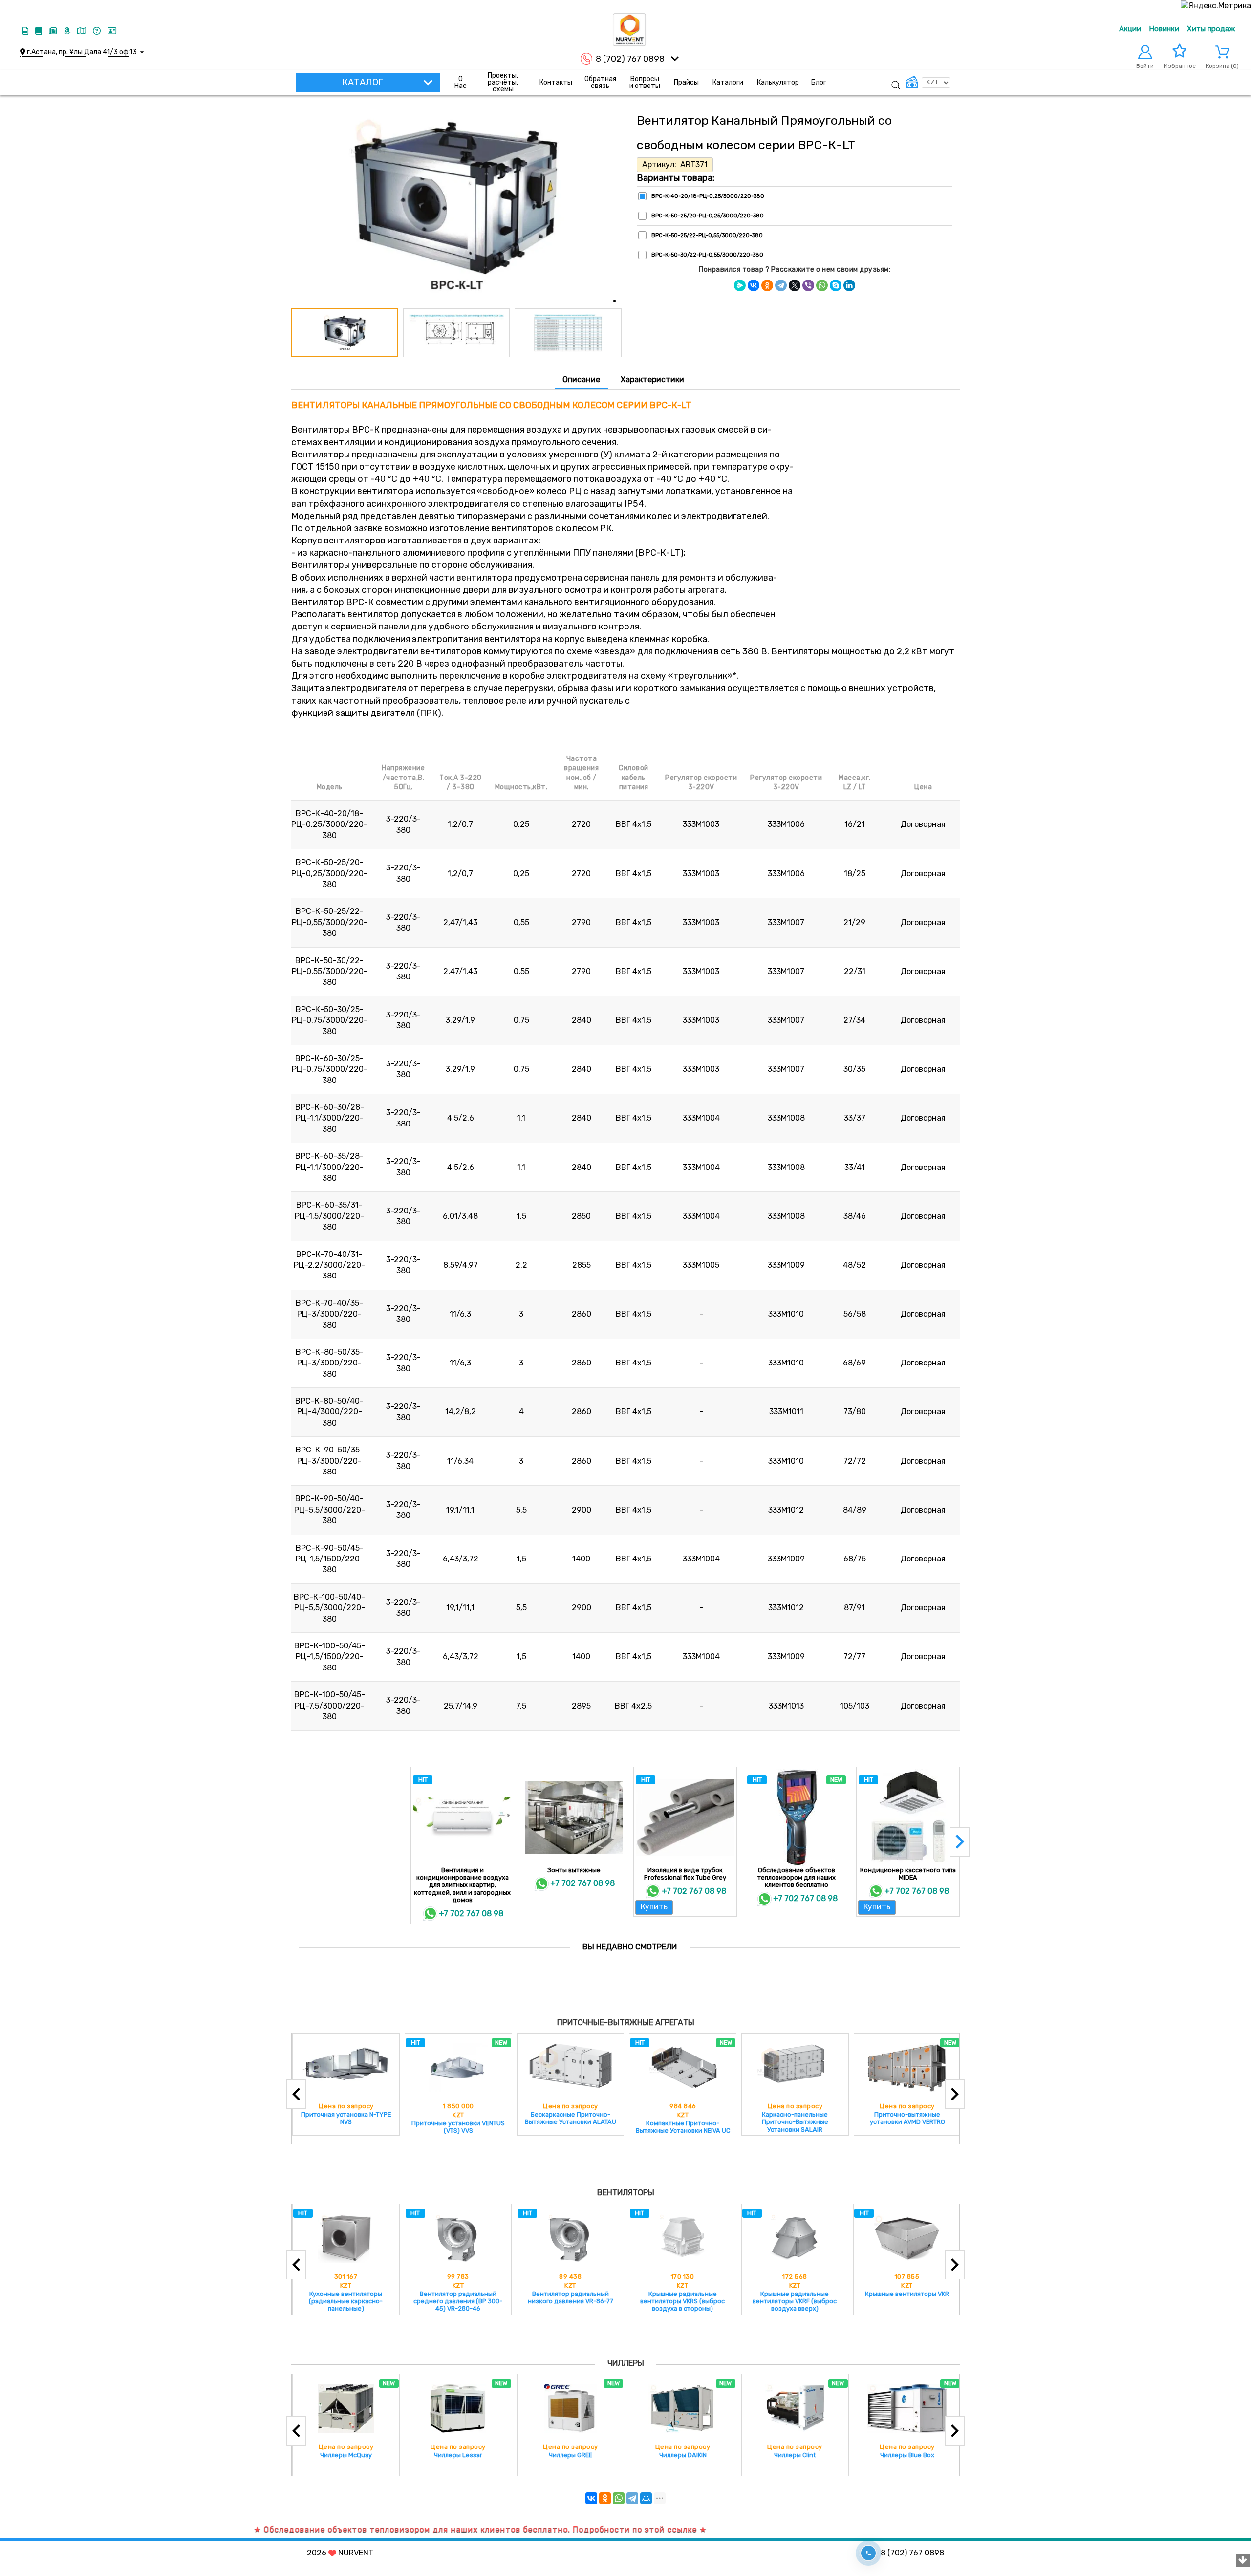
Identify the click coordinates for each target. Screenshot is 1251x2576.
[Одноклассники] (767, 285)
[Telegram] (781, 285)
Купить (654, 1907)
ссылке (590, 2529)
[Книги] (40, 31)
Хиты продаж (1211, 29)
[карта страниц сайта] (83, 31)
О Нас (461, 82)
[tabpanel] (625, 1066)
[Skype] (836, 285)
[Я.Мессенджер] (740, 285)
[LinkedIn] (849, 285)
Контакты (556, 82)
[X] (795, 285)
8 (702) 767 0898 (630, 59)
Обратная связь (600, 82)
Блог (819, 82)
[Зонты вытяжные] (574, 1818)
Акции (1130, 29)
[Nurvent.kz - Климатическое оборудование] (629, 30)
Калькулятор (778, 82)
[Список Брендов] (68, 31)
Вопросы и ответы (645, 82)
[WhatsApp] (822, 285)
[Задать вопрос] (98, 31)
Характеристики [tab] (652, 379)
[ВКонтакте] (754, 285)
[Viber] (808, 285)
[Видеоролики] (26, 31)
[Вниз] (1243, 2561)
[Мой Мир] (646, 2498)
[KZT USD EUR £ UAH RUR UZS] (928, 83)
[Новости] (54, 31)
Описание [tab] (581, 379)
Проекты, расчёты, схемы (503, 83)
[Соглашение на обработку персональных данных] (112, 31)
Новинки (1164, 29)
